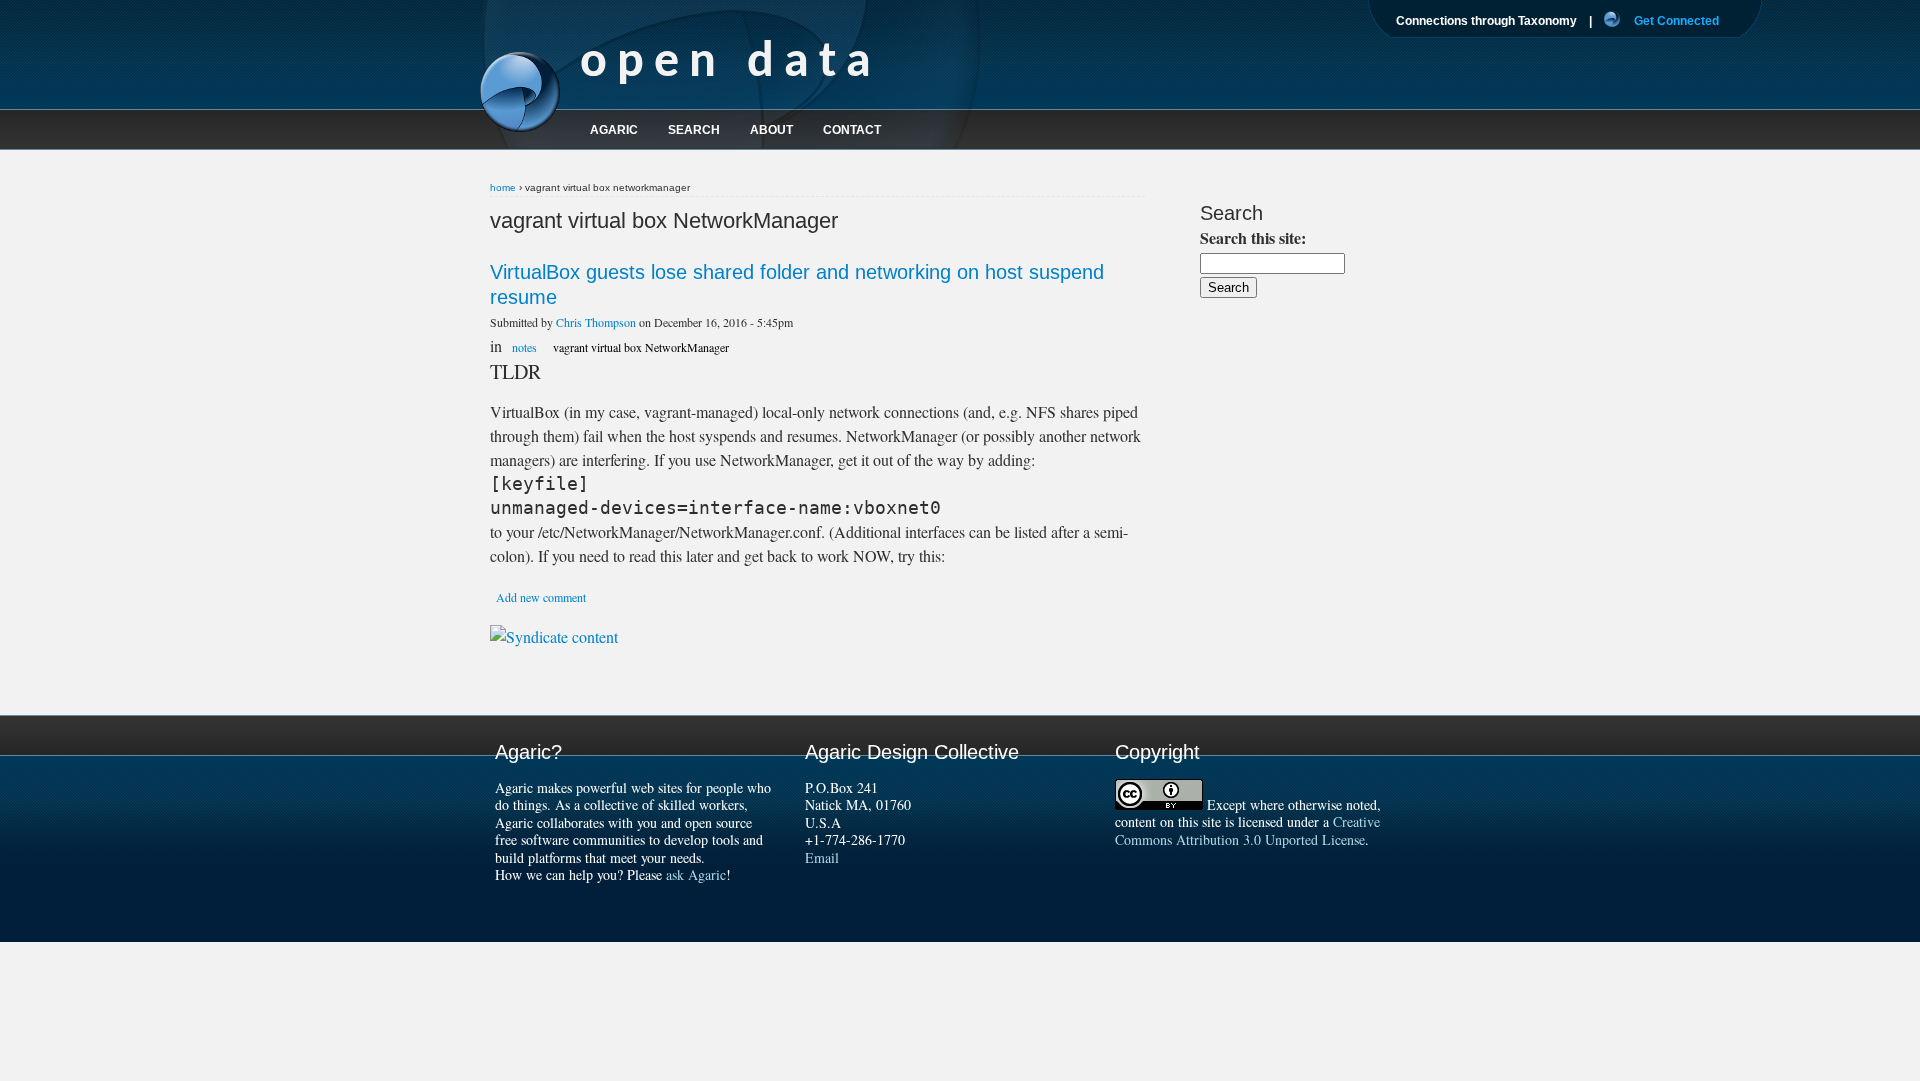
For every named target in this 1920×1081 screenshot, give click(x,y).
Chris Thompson (596, 322)
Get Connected (1676, 21)
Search (694, 130)
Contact (852, 130)
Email (822, 857)
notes (524, 347)
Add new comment (541, 597)
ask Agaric (696, 874)
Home (503, 187)
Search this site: (1253, 237)
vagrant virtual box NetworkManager (641, 347)
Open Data (730, 63)
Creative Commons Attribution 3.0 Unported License (1247, 830)
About (771, 130)
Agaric (614, 130)
